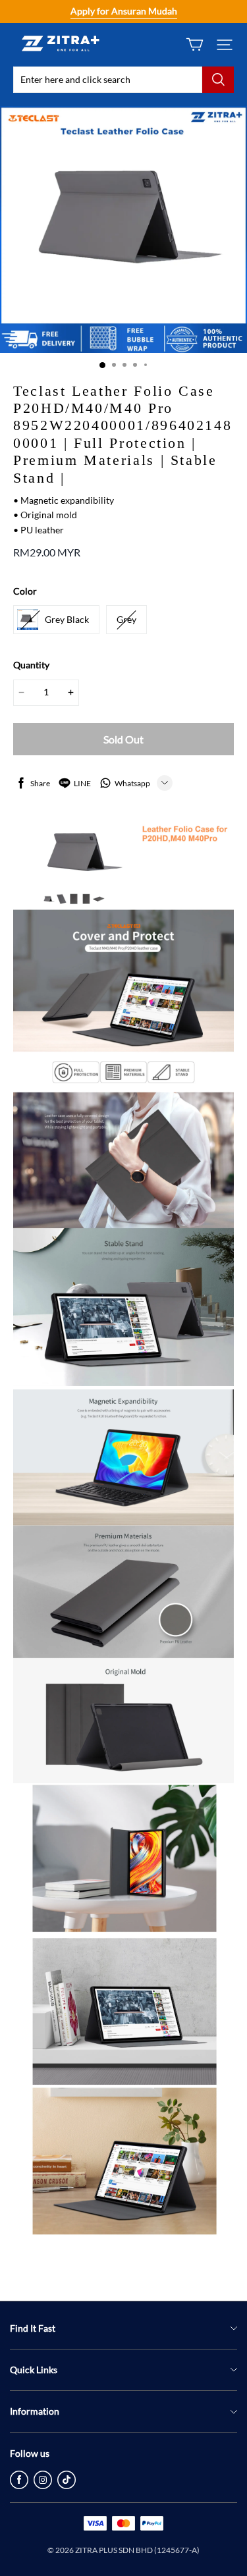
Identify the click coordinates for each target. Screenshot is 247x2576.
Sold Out (123, 739)
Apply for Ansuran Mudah (124, 11)
